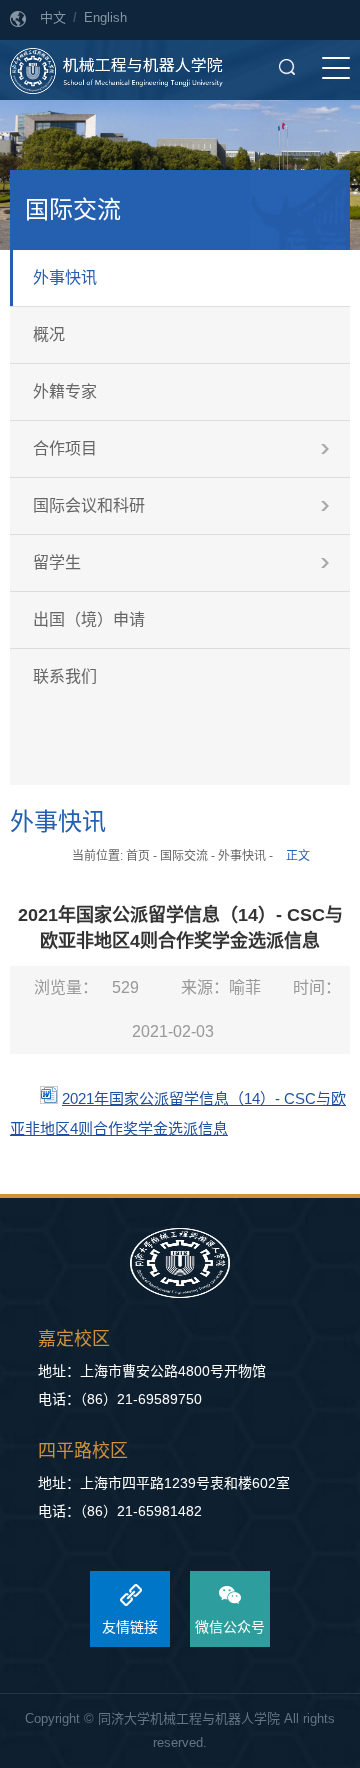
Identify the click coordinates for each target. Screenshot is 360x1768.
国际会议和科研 (89, 505)
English (105, 17)
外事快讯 (65, 277)
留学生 (57, 562)
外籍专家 (65, 391)
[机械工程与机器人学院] (116, 70)
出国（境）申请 (89, 619)
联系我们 (65, 676)
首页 (138, 856)
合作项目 (65, 448)
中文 (53, 17)
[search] (287, 67)
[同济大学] (180, 1264)
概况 (49, 334)
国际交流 (184, 856)
